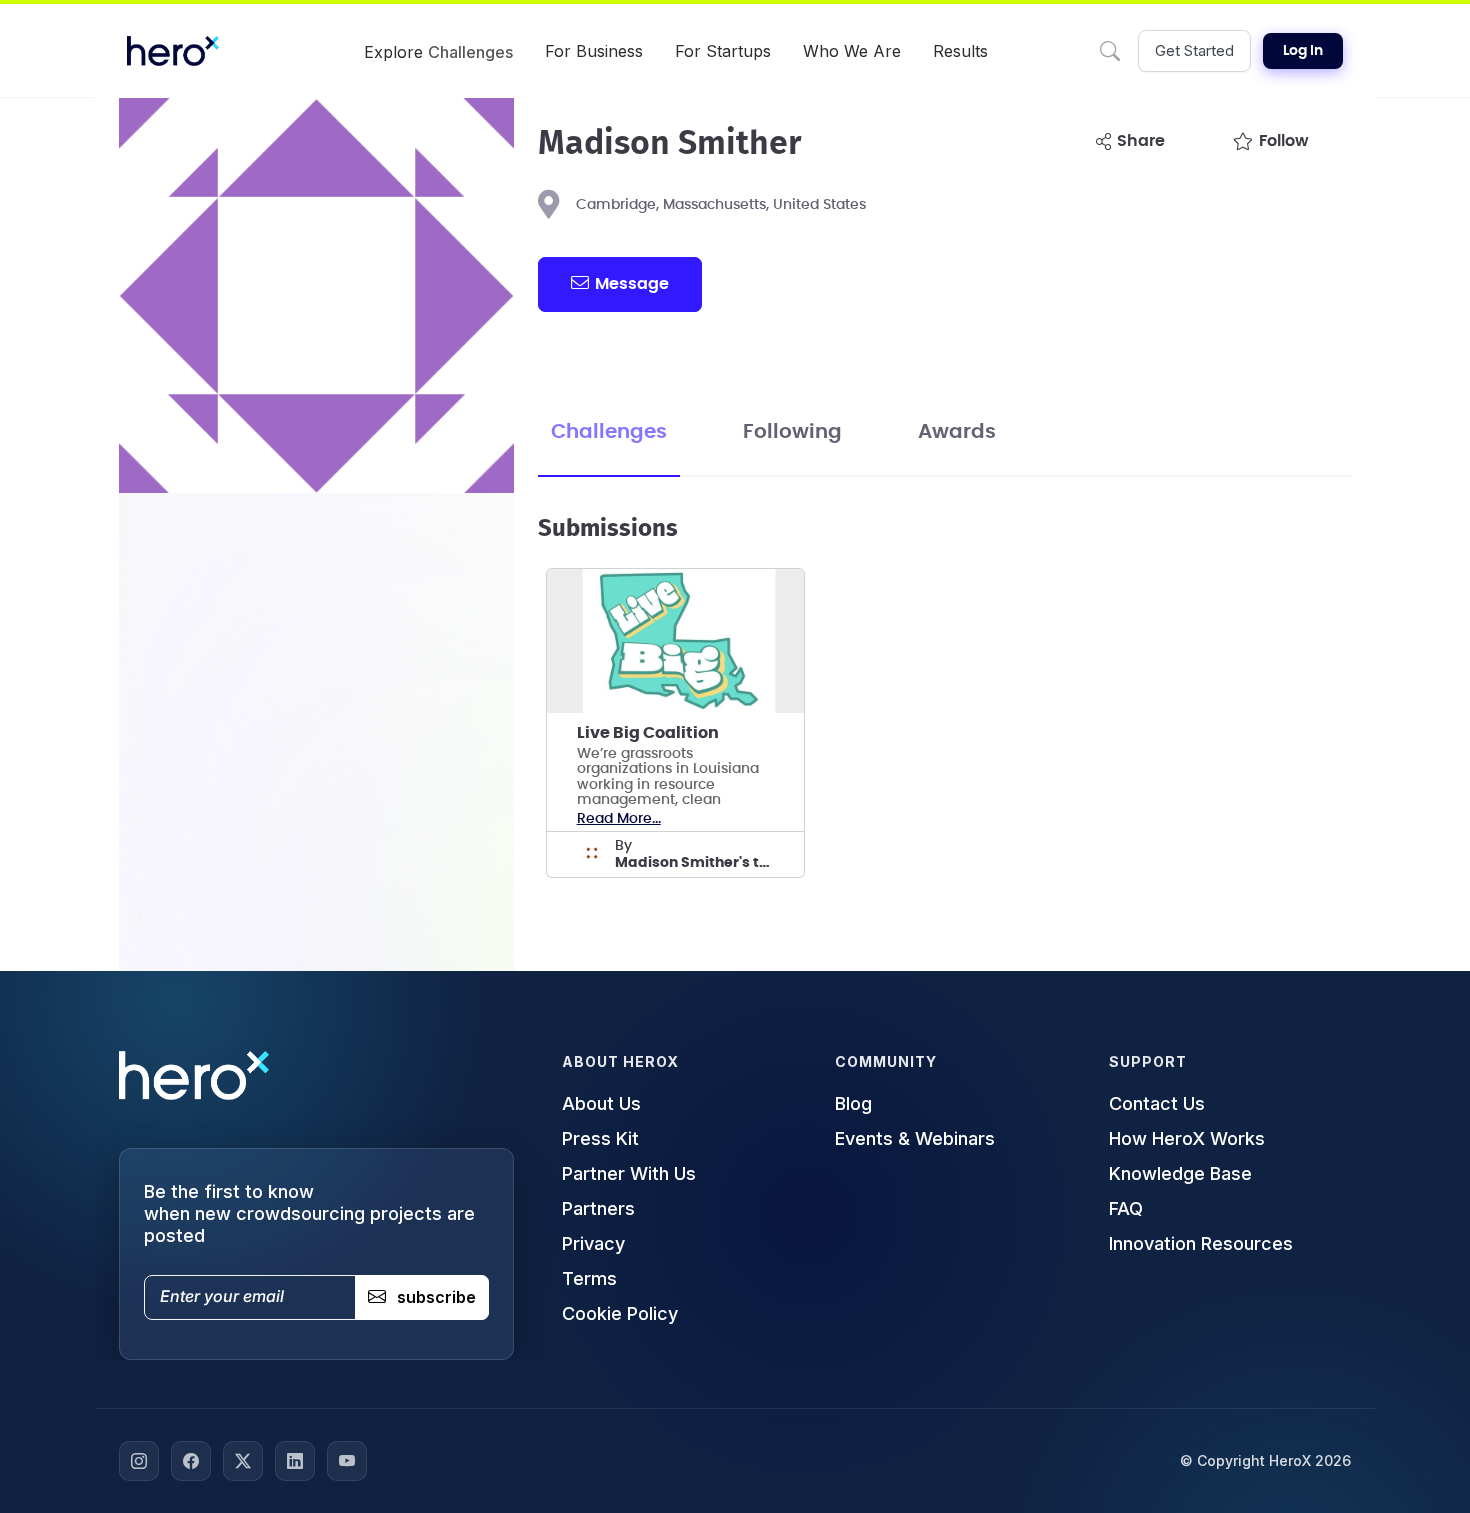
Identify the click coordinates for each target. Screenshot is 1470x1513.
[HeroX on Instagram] (139, 1461)
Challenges (609, 432)
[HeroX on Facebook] (191, 1461)
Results (960, 51)
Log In (1303, 51)
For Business (594, 51)
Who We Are (852, 51)
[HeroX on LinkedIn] (295, 1461)
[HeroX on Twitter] (243, 1461)
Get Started (1194, 50)
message (632, 284)
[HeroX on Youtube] (347, 1461)
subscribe (436, 1297)
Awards (957, 432)
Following (792, 432)
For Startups (723, 51)
